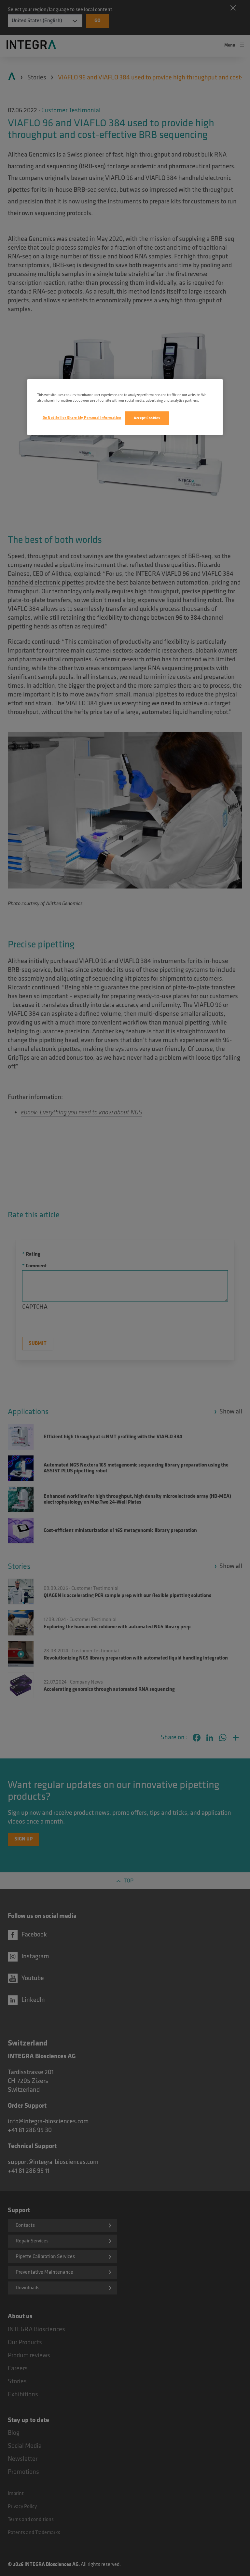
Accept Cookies (147, 418)
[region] (125, 407)
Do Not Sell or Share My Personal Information (82, 418)
